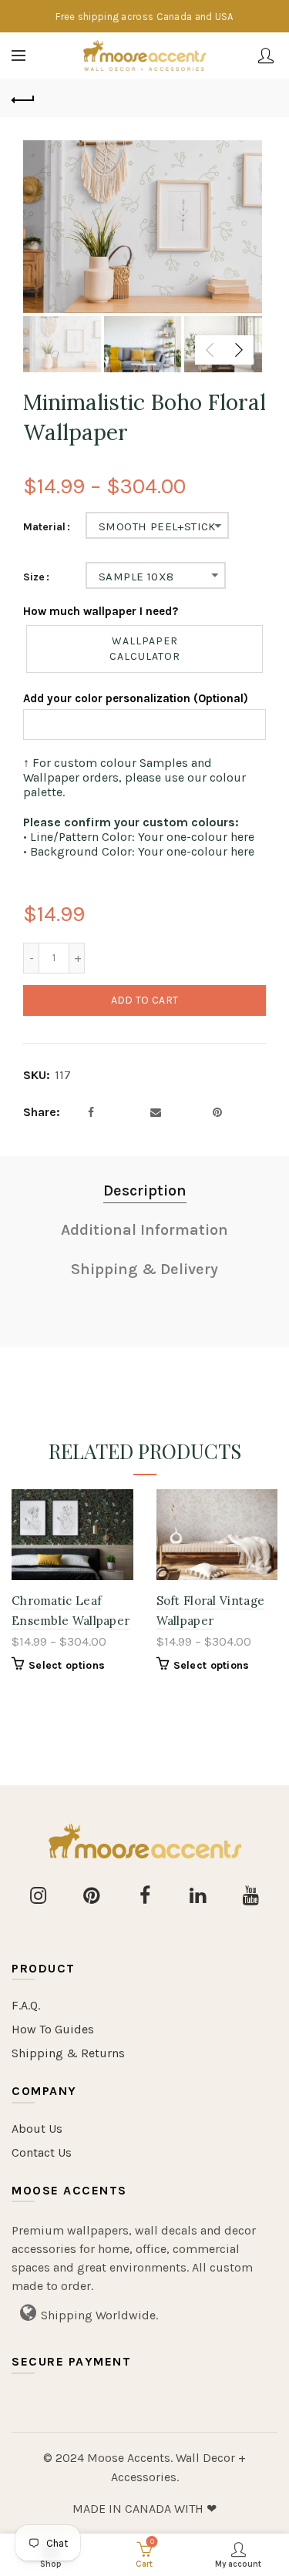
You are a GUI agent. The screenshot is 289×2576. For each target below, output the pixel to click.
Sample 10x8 (136, 577)
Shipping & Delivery (144, 1269)
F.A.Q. (26, 2005)
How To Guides (53, 2029)
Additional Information (144, 1230)
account (266, 55)
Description (145, 1190)
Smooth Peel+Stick (157, 526)
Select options (67, 1665)
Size (34, 577)
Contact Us (42, 2152)
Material (44, 527)
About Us (37, 2129)
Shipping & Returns (68, 2053)
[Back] (23, 98)
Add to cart (144, 1000)
